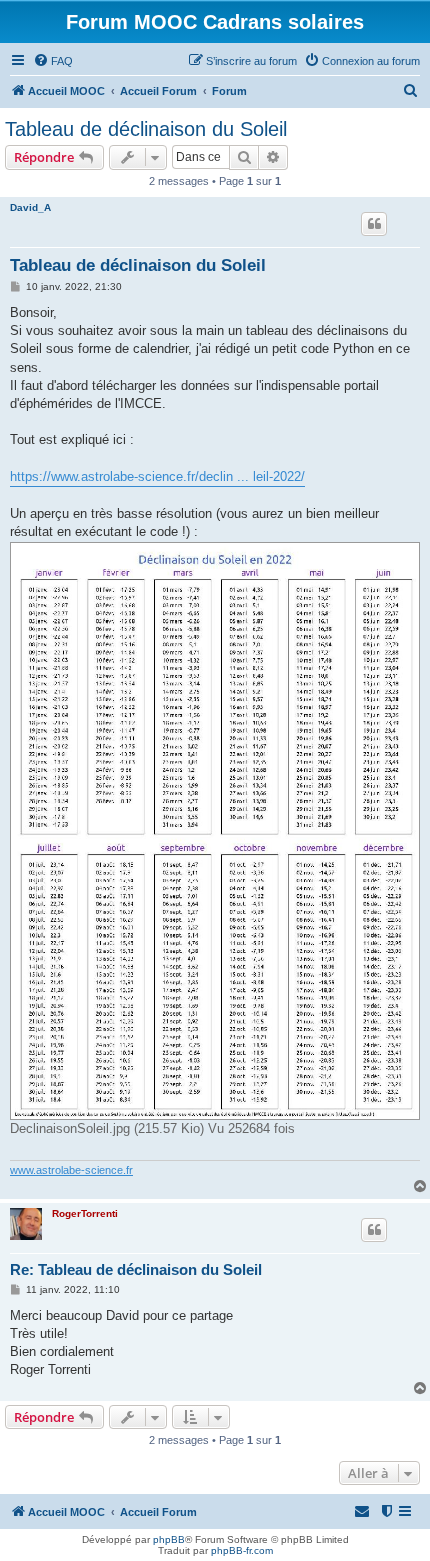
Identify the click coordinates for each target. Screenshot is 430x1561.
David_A (30, 207)
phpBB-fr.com (242, 1550)
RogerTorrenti (85, 1213)
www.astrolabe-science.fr (71, 1170)
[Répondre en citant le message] (374, 224)
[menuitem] (53, 61)
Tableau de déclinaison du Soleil (146, 129)
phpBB (169, 1539)
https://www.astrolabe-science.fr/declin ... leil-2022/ (157, 476)
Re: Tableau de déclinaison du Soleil (136, 1269)
